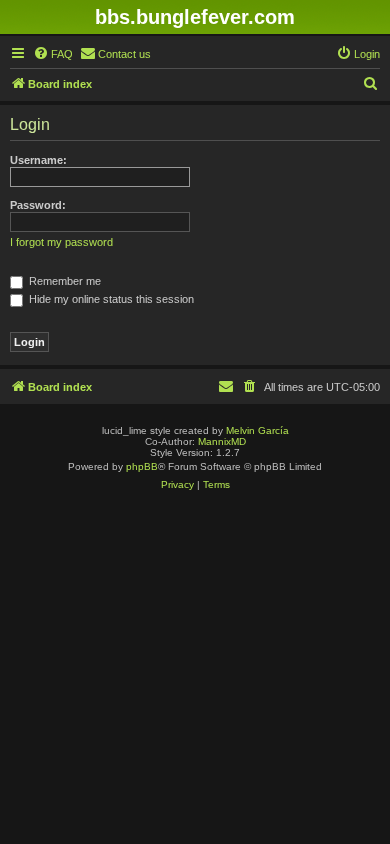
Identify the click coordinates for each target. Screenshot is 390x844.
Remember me (63, 281)
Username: (38, 160)
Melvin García (257, 430)
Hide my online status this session (110, 299)
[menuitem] (53, 54)
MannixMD (222, 441)
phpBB (142, 466)
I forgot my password (61, 242)
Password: (38, 205)
